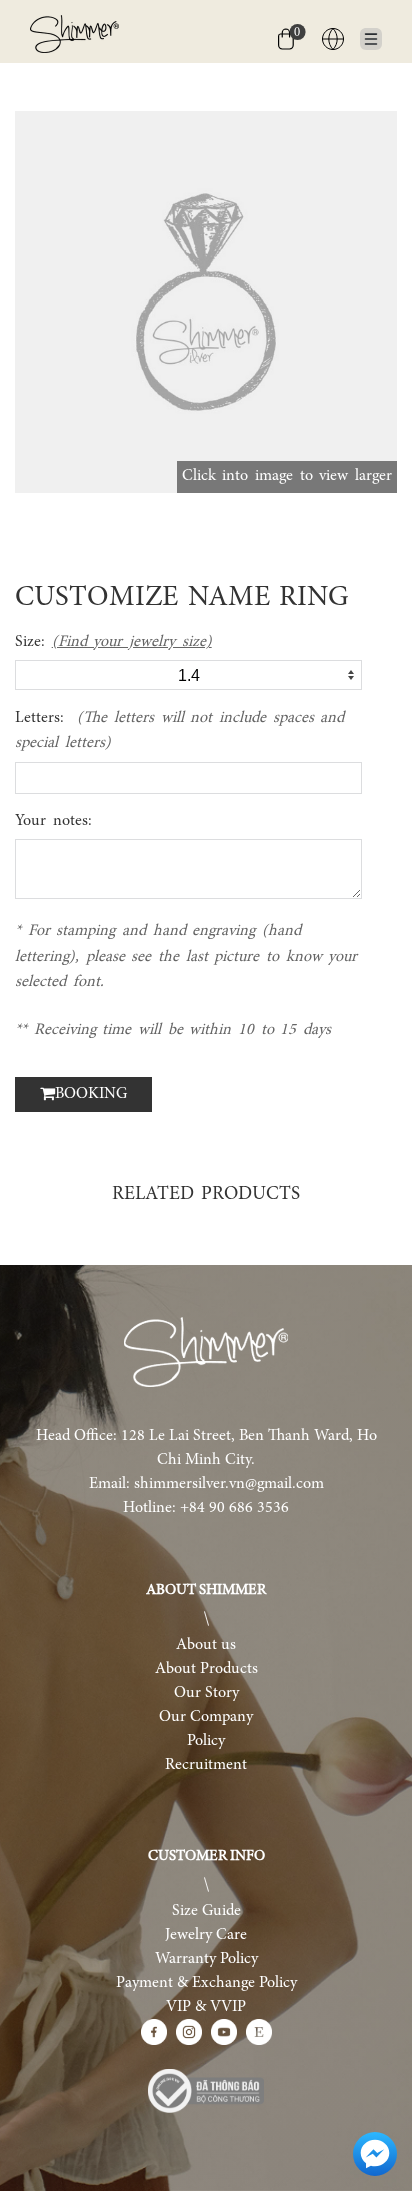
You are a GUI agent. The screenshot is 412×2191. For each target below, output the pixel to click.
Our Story (206, 1693)
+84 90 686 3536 (234, 1508)
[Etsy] (259, 2032)
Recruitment (206, 1765)
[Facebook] (154, 2032)
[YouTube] (224, 2032)
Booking (91, 1094)
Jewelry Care (206, 1935)
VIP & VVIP (206, 2007)
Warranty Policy (206, 1959)
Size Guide (206, 1911)
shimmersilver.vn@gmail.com (229, 1484)
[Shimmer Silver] (206, 1352)
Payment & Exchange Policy (206, 1983)
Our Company (206, 1717)
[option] (206, 302)
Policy (206, 1741)
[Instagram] (189, 2032)
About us (206, 1645)
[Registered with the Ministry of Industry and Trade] (206, 2091)
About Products (206, 1669)
